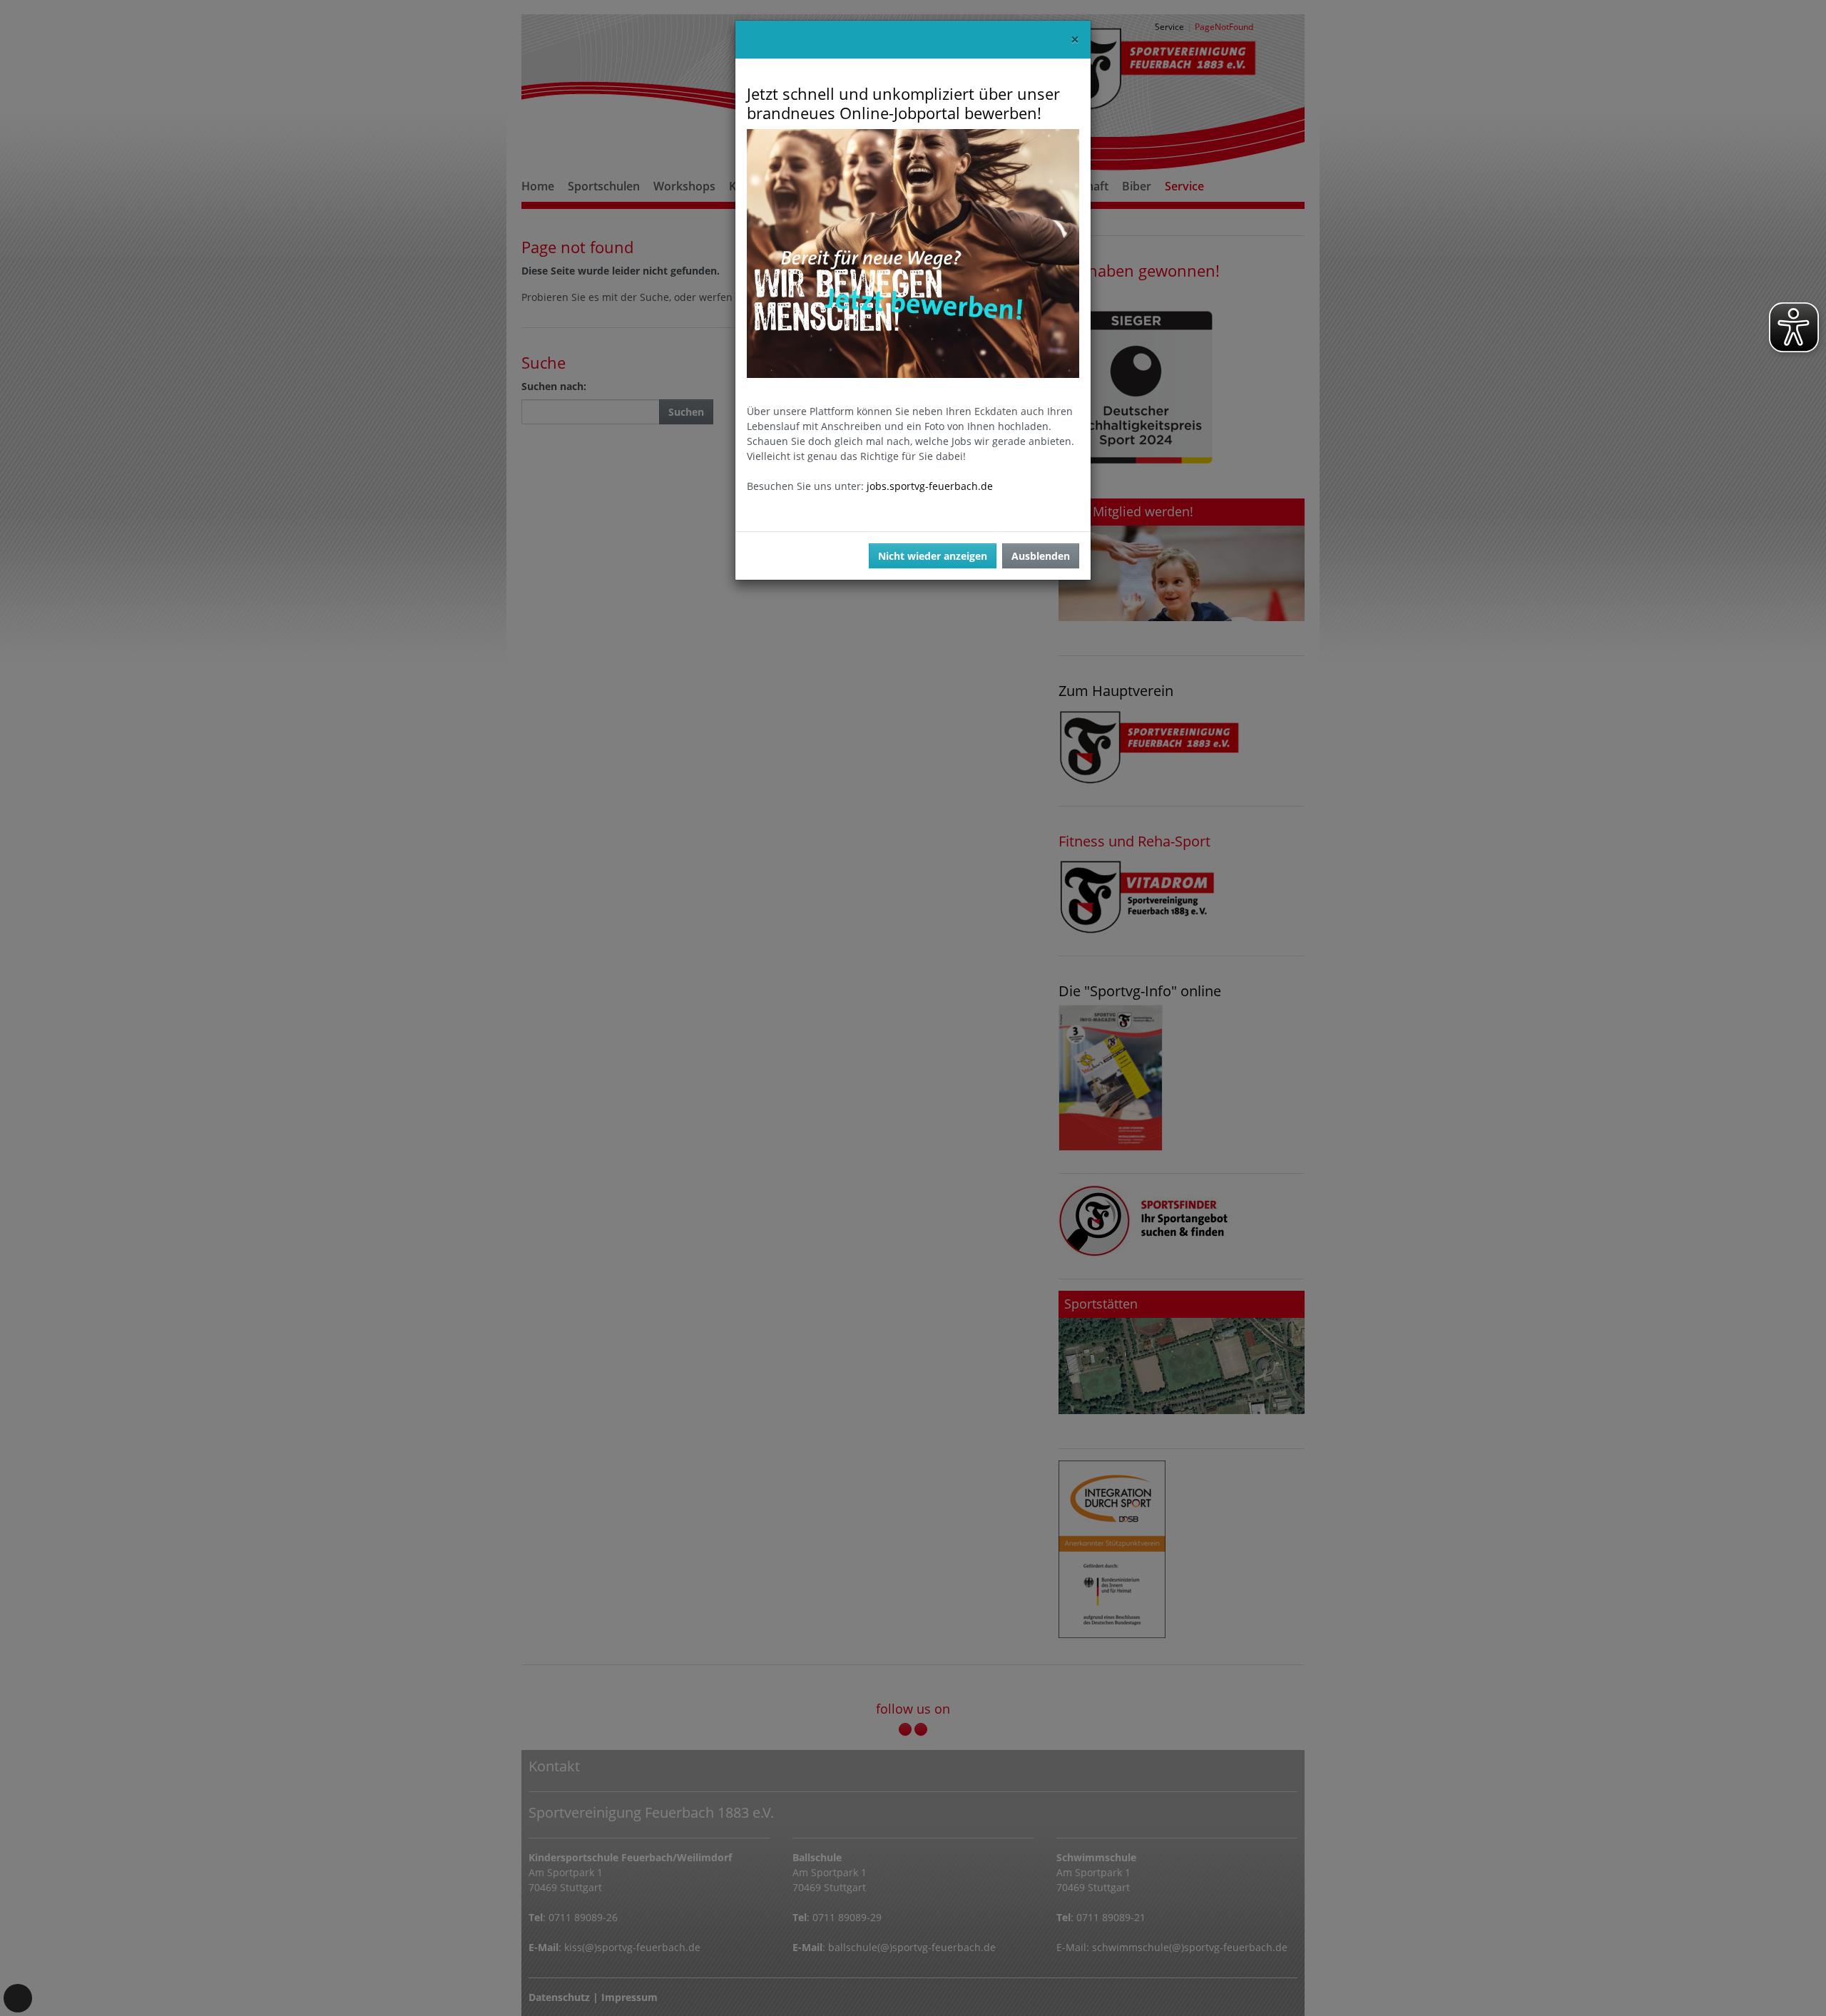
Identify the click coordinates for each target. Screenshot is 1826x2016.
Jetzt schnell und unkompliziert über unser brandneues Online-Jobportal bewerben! (903, 103)
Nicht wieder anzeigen (933, 556)
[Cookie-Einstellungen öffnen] (18, 1998)
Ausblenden (1041, 556)
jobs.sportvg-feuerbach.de (930, 486)
